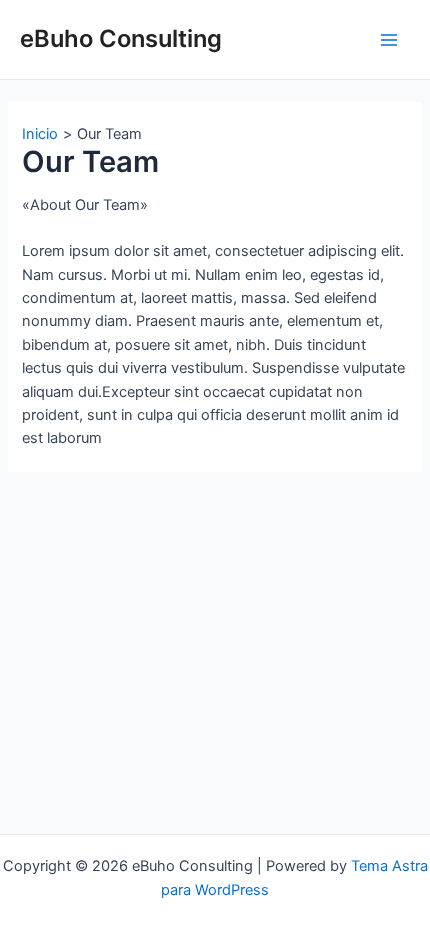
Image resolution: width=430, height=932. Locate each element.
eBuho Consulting (121, 38)
